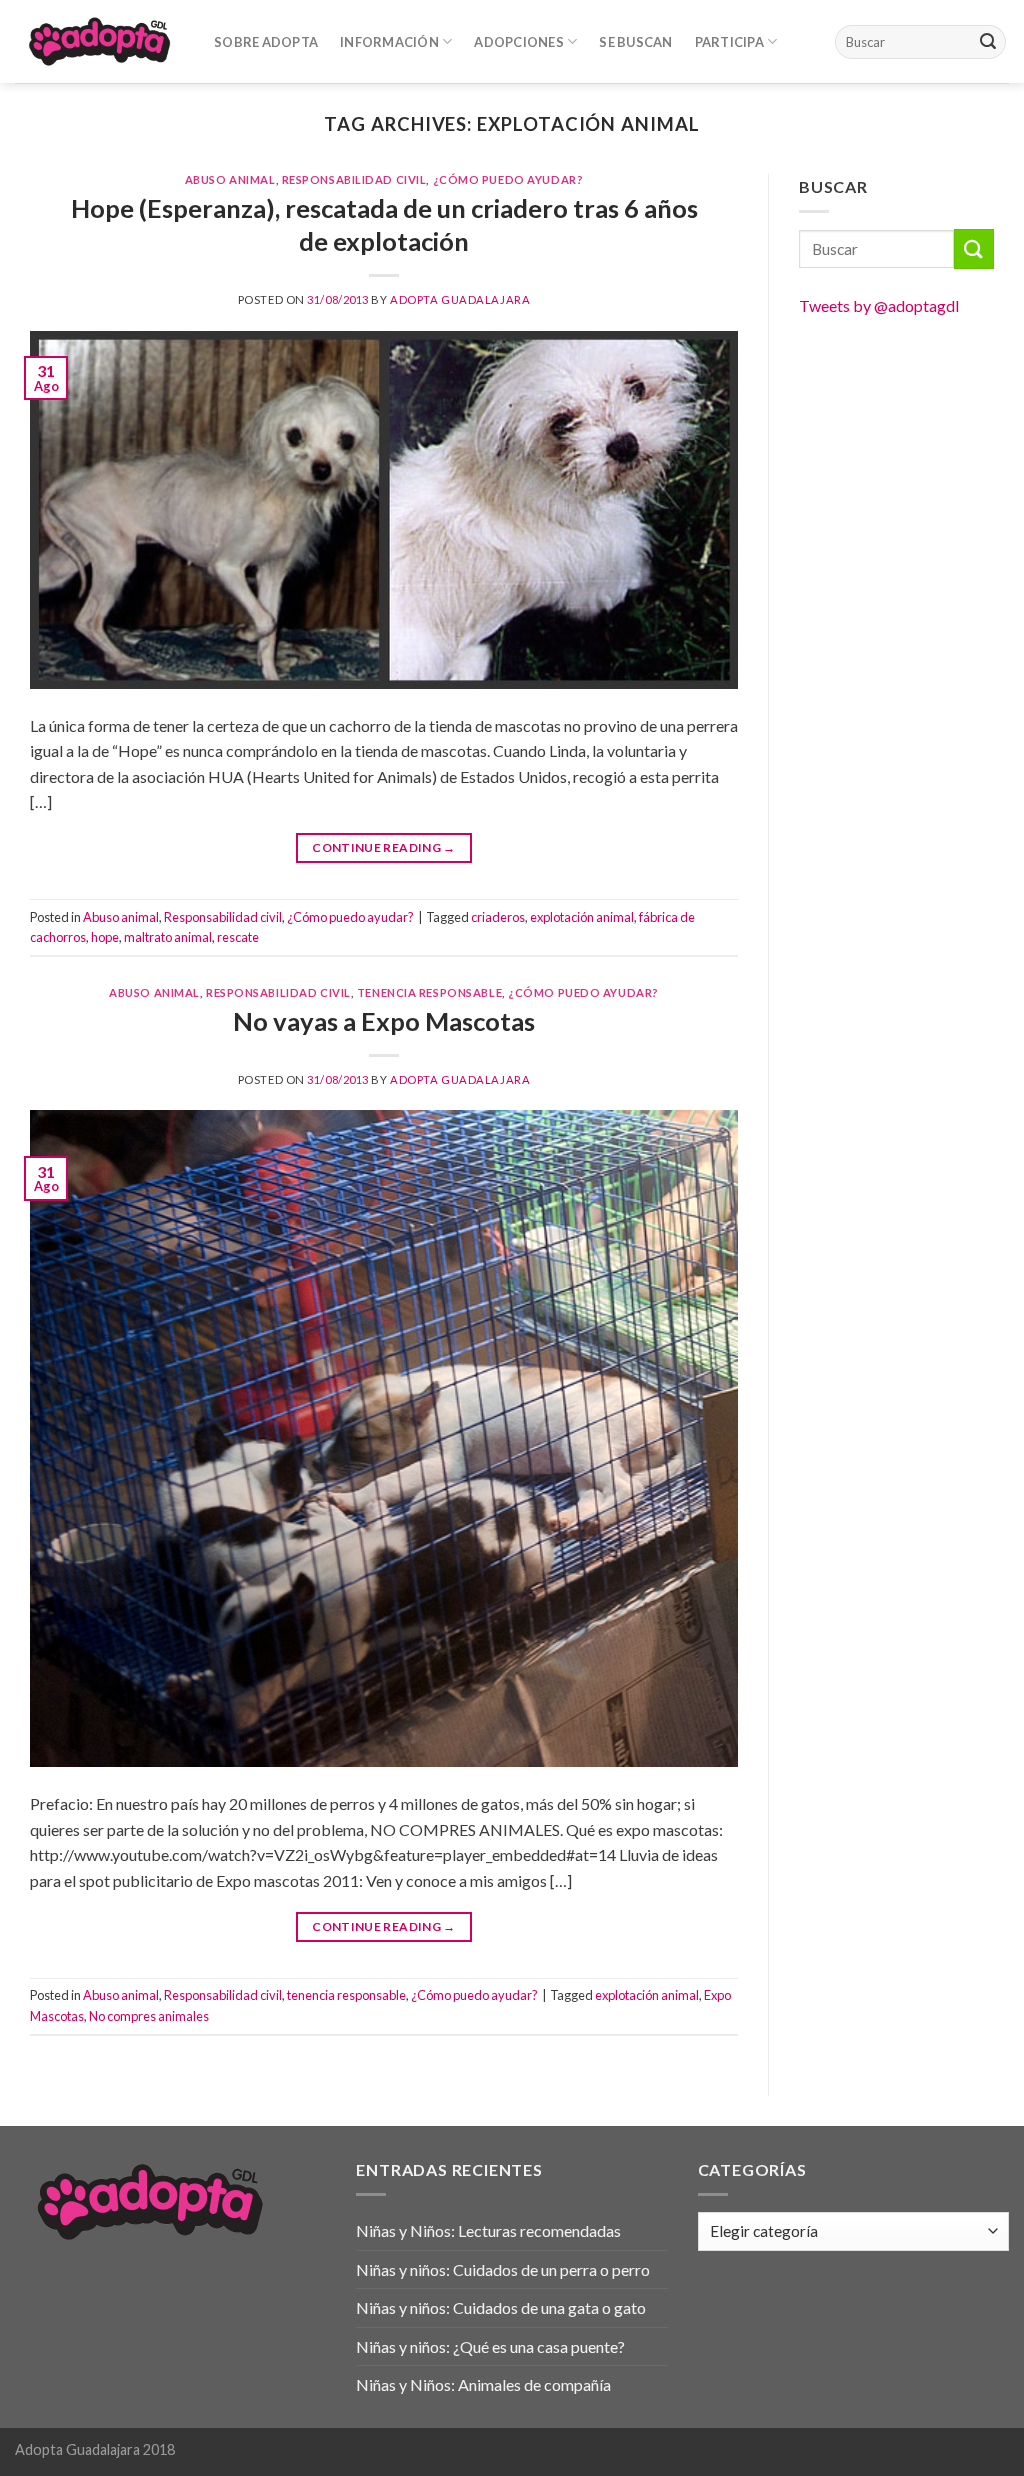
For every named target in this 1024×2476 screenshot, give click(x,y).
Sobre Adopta (266, 42)
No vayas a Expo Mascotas (384, 1021)
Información (389, 42)
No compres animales (149, 2016)
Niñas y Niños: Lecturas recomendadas (488, 2230)
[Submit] (988, 42)
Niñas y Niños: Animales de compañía (483, 2384)
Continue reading (384, 847)
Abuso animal (230, 179)
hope (105, 937)
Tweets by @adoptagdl (879, 305)
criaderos (498, 917)
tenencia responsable (429, 992)
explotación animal (582, 917)
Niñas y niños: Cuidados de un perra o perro (503, 2269)
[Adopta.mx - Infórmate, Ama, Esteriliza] (99, 41)
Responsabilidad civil (354, 179)
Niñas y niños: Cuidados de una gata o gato (501, 2307)
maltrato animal (168, 937)
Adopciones (519, 42)
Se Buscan (635, 42)
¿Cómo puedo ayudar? (508, 179)
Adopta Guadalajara (460, 299)
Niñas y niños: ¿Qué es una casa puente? (490, 2346)
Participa (729, 42)
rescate (238, 937)
